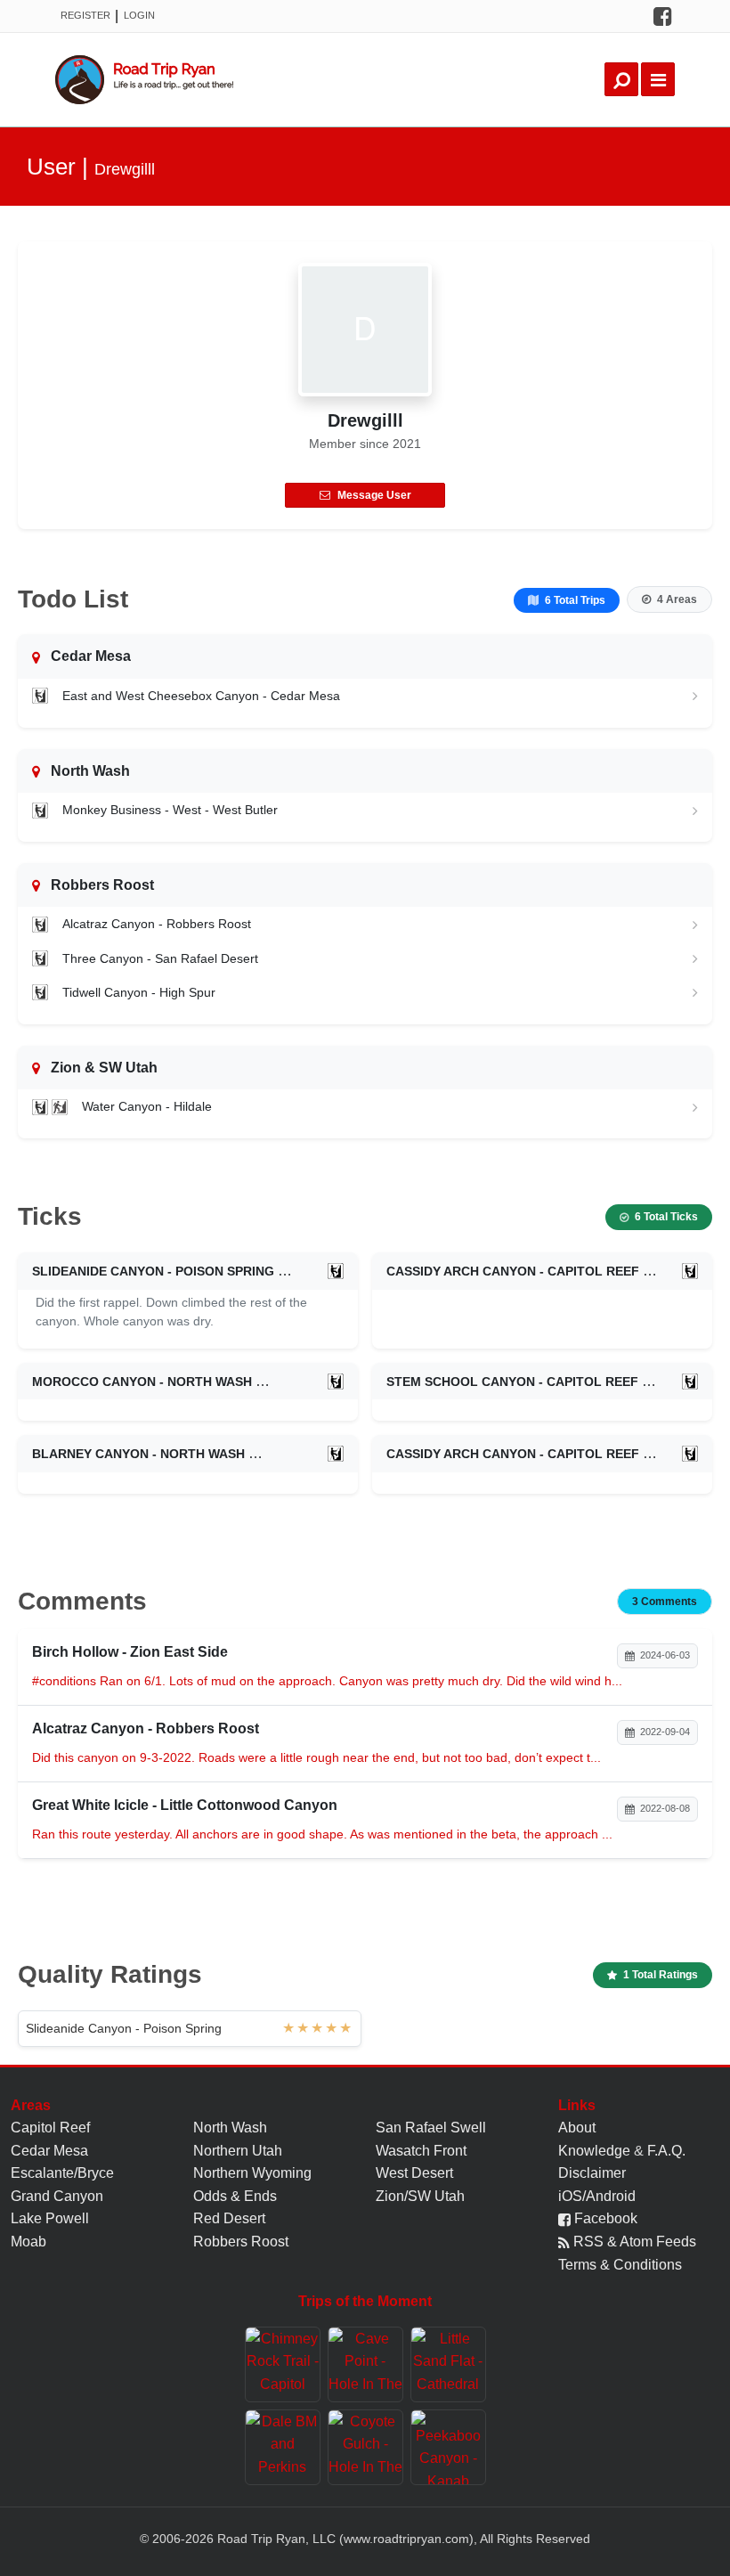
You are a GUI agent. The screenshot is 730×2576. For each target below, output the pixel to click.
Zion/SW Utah (420, 2196)
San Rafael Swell (431, 2128)
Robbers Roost (241, 2242)
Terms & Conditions (620, 2265)
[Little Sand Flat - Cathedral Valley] (448, 2364)
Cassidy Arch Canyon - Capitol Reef (513, 1271)
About (577, 2128)
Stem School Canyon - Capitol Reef (512, 1382)
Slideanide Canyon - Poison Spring (153, 1271)
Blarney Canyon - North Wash (138, 1454)
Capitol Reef (50, 2128)
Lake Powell (50, 2218)
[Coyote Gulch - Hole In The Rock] (365, 2447)
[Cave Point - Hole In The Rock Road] (365, 2364)
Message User (374, 495)
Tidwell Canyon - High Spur (139, 992)
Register (85, 15)
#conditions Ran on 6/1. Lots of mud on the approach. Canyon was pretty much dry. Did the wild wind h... (327, 1681)
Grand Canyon (57, 2196)
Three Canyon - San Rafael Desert (160, 958)
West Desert (414, 2173)
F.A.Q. (666, 2151)
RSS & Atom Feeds (633, 2242)
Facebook (604, 2218)
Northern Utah (238, 2151)
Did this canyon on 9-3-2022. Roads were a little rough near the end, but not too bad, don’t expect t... (316, 1757)
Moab (28, 2242)
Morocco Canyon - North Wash (142, 1382)
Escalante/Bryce (62, 2173)
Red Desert (229, 2218)
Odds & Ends (235, 2196)
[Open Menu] (658, 79)
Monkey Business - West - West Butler (170, 810)
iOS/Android (597, 2196)
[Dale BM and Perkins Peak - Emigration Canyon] (283, 2447)
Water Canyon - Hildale (147, 1106)
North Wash (230, 2128)
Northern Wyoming (252, 2173)
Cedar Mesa (49, 2151)
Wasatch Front (421, 2151)
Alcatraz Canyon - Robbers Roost (157, 924)
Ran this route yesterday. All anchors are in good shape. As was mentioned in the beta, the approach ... (322, 1834)
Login (139, 15)
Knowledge (594, 2151)
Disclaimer (592, 2173)
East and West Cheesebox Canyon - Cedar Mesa (201, 696)
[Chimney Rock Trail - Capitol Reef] (283, 2364)
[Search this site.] (621, 79)
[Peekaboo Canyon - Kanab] (448, 2447)
